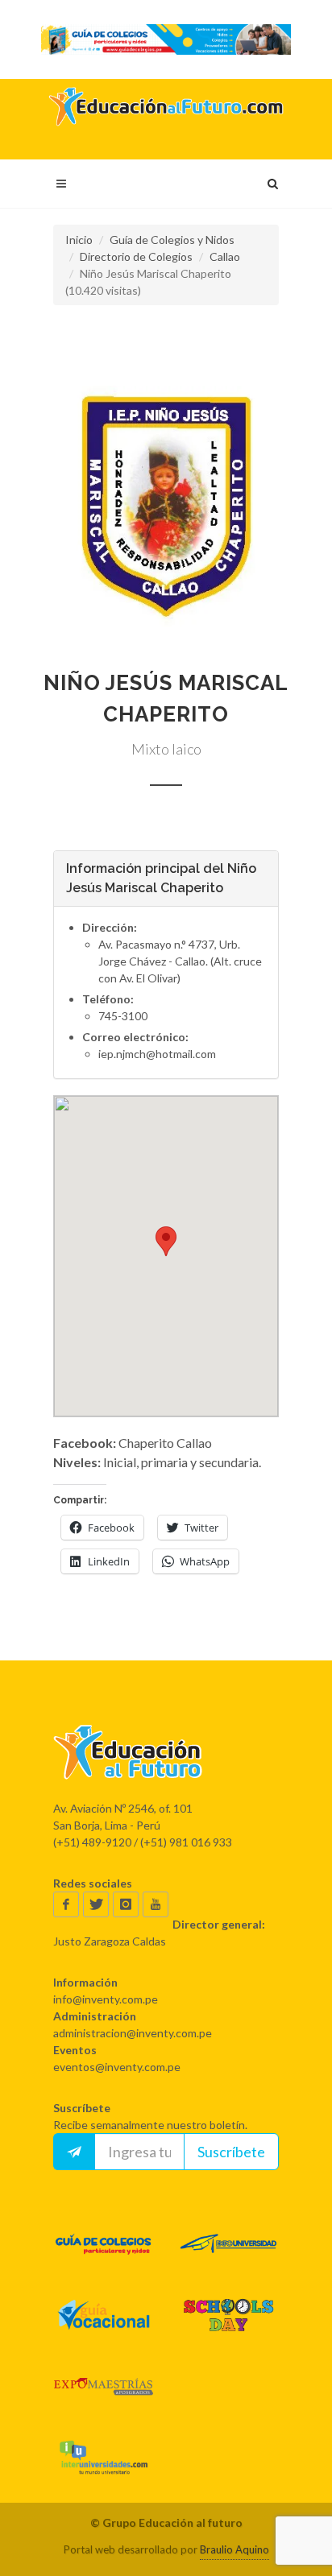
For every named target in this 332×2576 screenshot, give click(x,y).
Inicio (79, 240)
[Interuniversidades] (104, 2457)
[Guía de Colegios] (104, 2244)
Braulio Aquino (234, 2549)
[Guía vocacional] (104, 2315)
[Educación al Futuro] (166, 1752)
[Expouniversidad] (228, 2244)
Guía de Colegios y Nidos (172, 240)
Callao (225, 256)
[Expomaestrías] (104, 2386)
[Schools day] (228, 2315)
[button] (166, 507)
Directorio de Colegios (136, 256)
